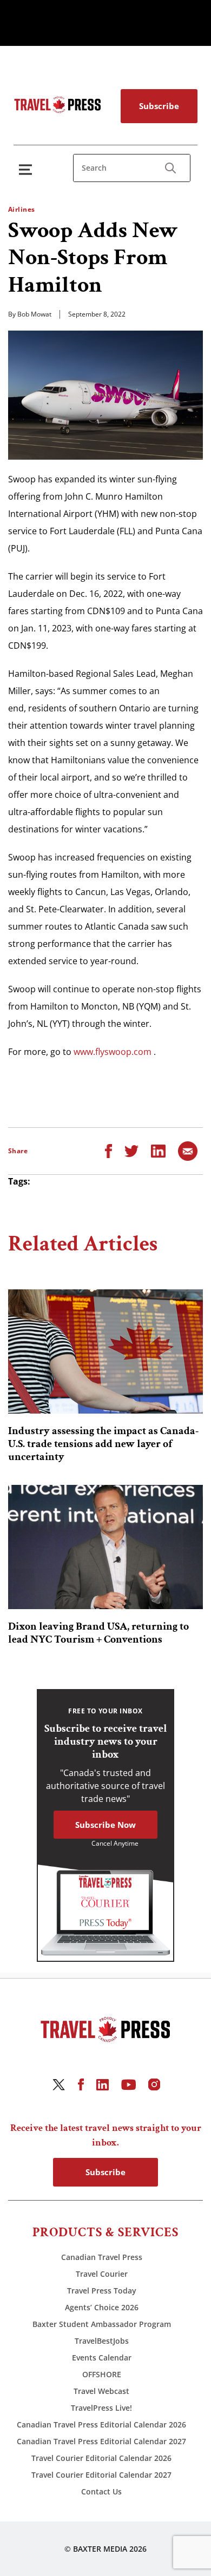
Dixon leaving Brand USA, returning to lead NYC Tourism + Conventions (98, 1633)
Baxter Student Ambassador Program (102, 2324)
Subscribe (159, 106)
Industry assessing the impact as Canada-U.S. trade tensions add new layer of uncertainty (103, 1444)
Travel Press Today (102, 2291)
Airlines (22, 209)
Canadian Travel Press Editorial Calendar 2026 (101, 2424)
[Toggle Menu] (28, 169)
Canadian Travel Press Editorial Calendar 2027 (101, 2441)
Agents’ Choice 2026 (102, 2307)
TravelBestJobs (102, 2341)
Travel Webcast (101, 2391)
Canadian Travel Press (102, 2257)
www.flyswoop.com (113, 1052)
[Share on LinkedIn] (158, 1150)
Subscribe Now (105, 1825)
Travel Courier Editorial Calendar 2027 (101, 2475)
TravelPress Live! (101, 2408)
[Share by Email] (188, 1150)
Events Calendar (102, 2358)
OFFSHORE (102, 2374)
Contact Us (101, 2491)
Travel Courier (102, 2274)
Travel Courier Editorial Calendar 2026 (101, 2458)
